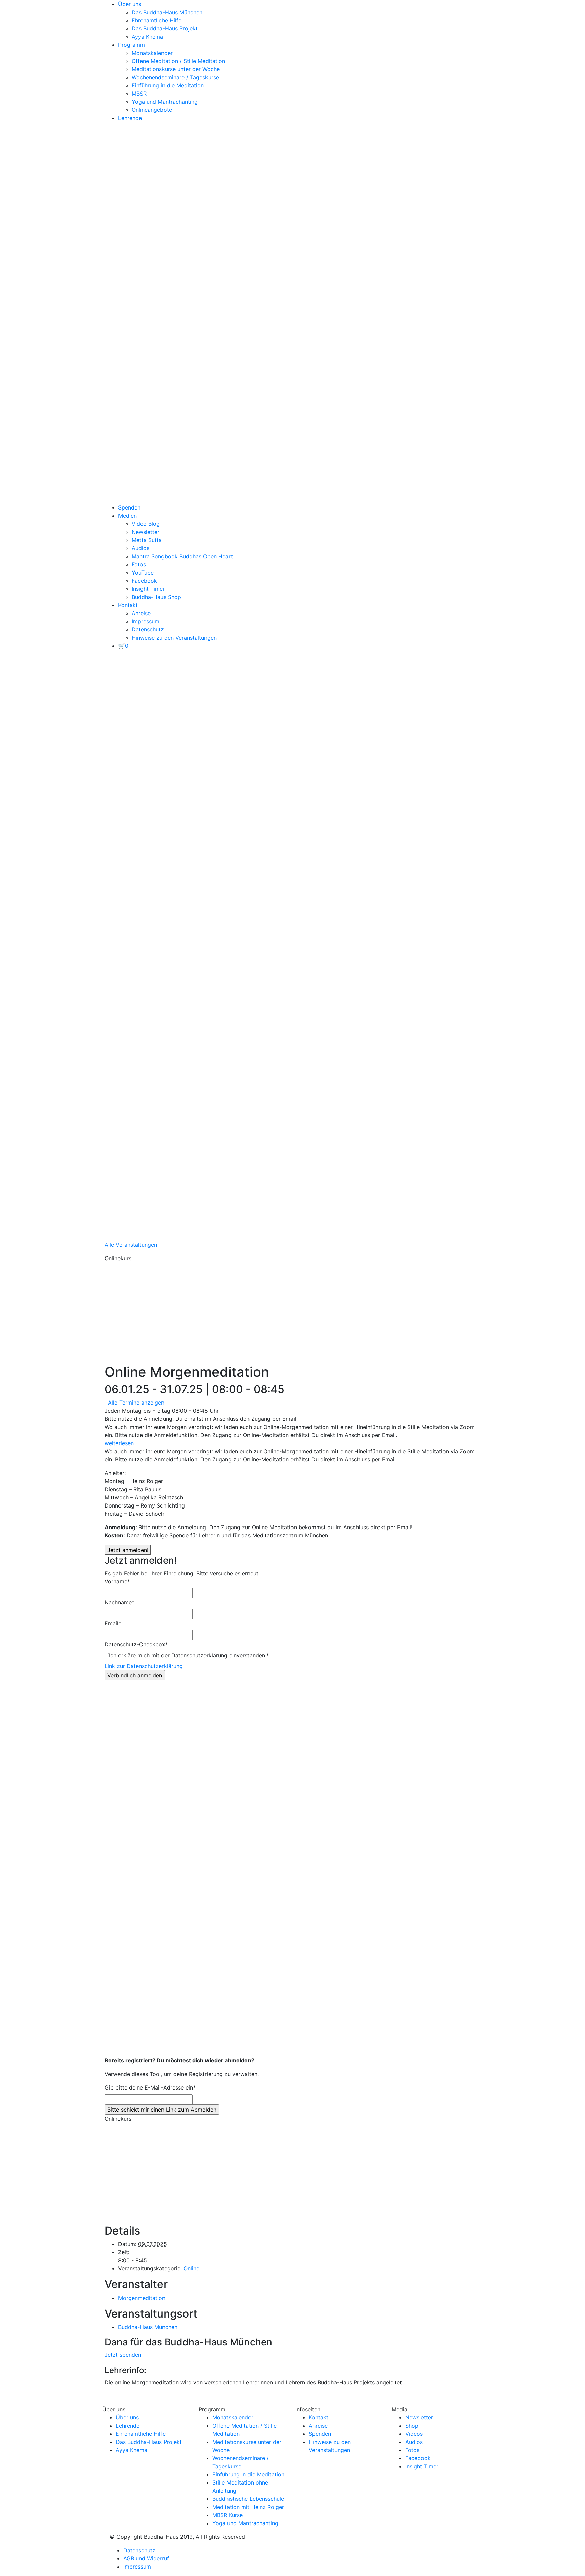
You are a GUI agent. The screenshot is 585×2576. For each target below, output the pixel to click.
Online (191, 2268)
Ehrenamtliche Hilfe (157, 20)
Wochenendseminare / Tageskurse (175, 77)
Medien (127, 516)
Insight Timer (148, 589)
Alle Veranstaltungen (131, 1245)
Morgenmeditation (142, 2298)
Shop (412, 2426)
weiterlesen (119, 1443)
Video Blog (146, 524)
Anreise (141, 613)
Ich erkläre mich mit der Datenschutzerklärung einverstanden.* (189, 1655)
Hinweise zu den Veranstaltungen (174, 638)
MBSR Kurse (227, 2515)
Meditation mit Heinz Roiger (248, 2507)
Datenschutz (148, 629)
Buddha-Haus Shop (156, 597)
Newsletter (146, 532)
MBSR (139, 94)
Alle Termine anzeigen (136, 1403)
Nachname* (120, 1602)
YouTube (143, 573)
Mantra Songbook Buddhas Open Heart (182, 556)
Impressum (146, 621)
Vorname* (117, 1581)
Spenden (129, 507)
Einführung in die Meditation (168, 85)
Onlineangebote (152, 110)
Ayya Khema (147, 37)
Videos (414, 2434)
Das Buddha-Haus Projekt (165, 28)
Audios (140, 548)
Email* (113, 1623)
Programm (132, 45)
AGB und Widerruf (146, 2558)
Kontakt (128, 605)
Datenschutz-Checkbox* (136, 1644)
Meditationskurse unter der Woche (176, 69)
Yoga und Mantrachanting (165, 102)
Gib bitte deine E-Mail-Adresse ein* (150, 2087)
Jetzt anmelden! (128, 1550)
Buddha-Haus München (148, 2327)
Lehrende (130, 118)
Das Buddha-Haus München (167, 12)
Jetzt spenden (123, 2355)
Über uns (130, 4)
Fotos (139, 564)
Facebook (144, 581)
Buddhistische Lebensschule (248, 2499)
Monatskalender (152, 53)
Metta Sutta (147, 540)
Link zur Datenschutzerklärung (144, 1666)
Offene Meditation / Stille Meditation (178, 61)
